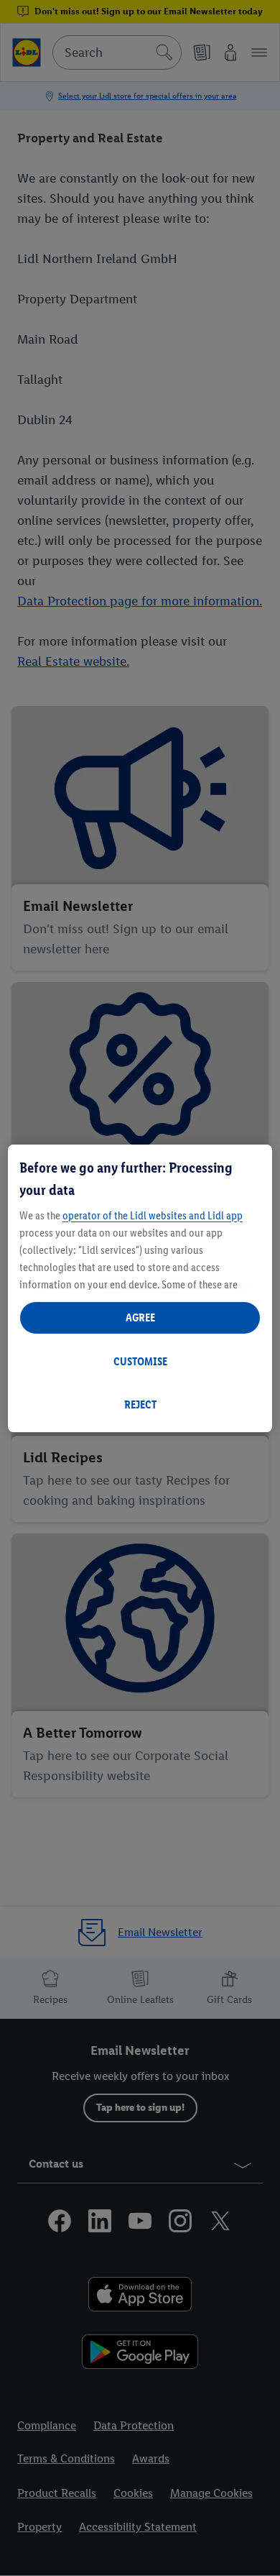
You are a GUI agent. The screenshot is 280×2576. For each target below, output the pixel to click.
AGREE (140, 1317)
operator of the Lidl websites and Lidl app (153, 1215)
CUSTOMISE (140, 1361)
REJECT (140, 1404)
